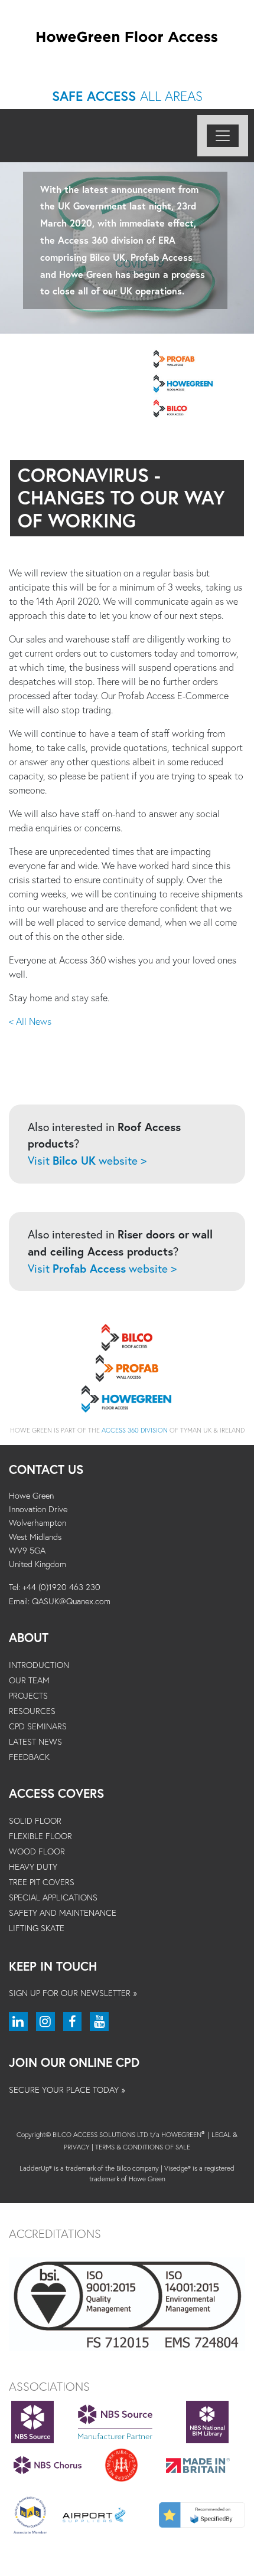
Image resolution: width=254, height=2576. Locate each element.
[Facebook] (73, 2021)
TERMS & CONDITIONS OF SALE (143, 2147)
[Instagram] (45, 2021)
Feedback (29, 1757)
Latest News (35, 1741)
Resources (32, 1711)
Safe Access (127, 96)
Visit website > (87, 1160)
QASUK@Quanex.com (71, 1601)
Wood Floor (37, 1851)
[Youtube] (99, 2021)
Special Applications (53, 1897)
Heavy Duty (33, 1867)
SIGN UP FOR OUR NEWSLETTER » (73, 1993)
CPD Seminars (38, 1726)
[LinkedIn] (18, 2021)
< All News (30, 1021)
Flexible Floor (40, 1836)
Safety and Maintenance (63, 1913)
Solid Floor (35, 1820)
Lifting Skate (37, 1928)
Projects (28, 1695)
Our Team (29, 1680)
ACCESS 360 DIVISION (135, 1430)
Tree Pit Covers (42, 1882)
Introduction (39, 1665)
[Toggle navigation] (223, 136)
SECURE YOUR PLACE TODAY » (67, 2090)
